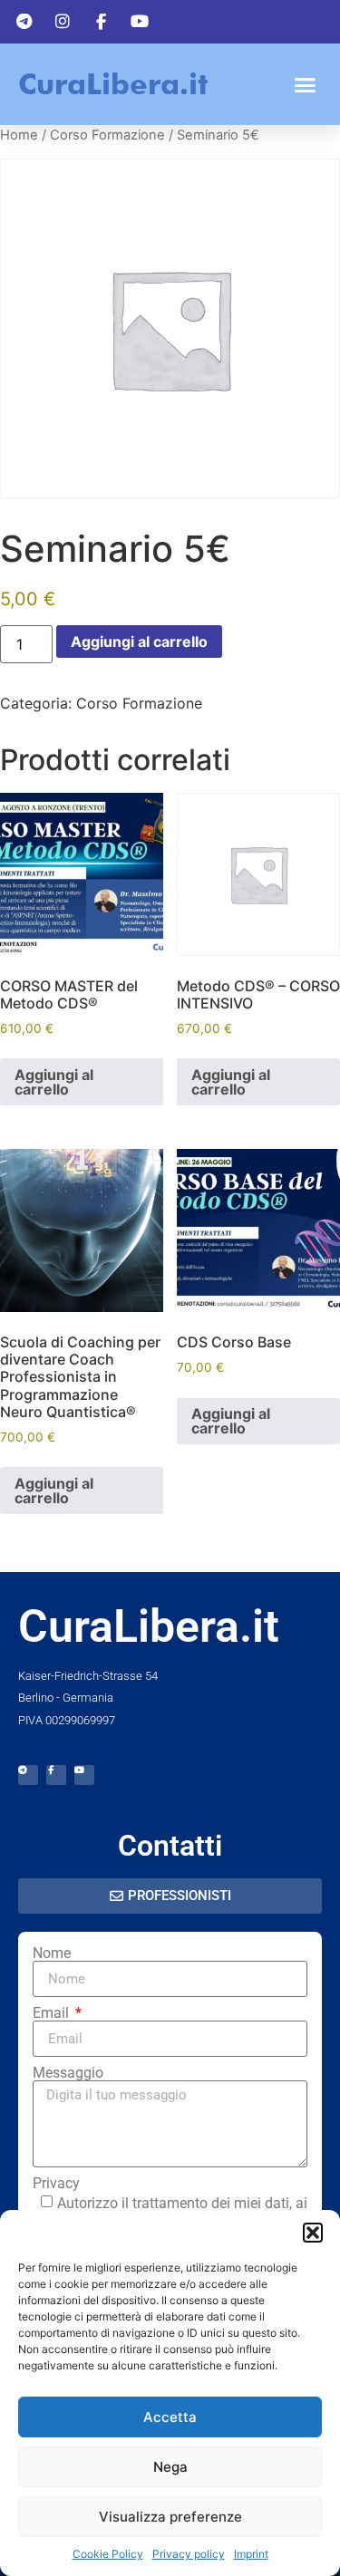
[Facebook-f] (56, 1775)
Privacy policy (189, 2554)
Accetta (170, 2417)
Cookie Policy (108, 2554)
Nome (52, 1954)
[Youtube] (84, 1775)
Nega (170, 2467)
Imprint (251, 2554)
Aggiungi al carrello (139, 642)
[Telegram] (28, 1775)
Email (53, 2013)
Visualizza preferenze (170, 2517)
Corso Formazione (107, 135)
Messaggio (68, 2073)
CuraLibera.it (113, 84)
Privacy (56, 2184)
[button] (313, 2233)
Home (19, 135)
